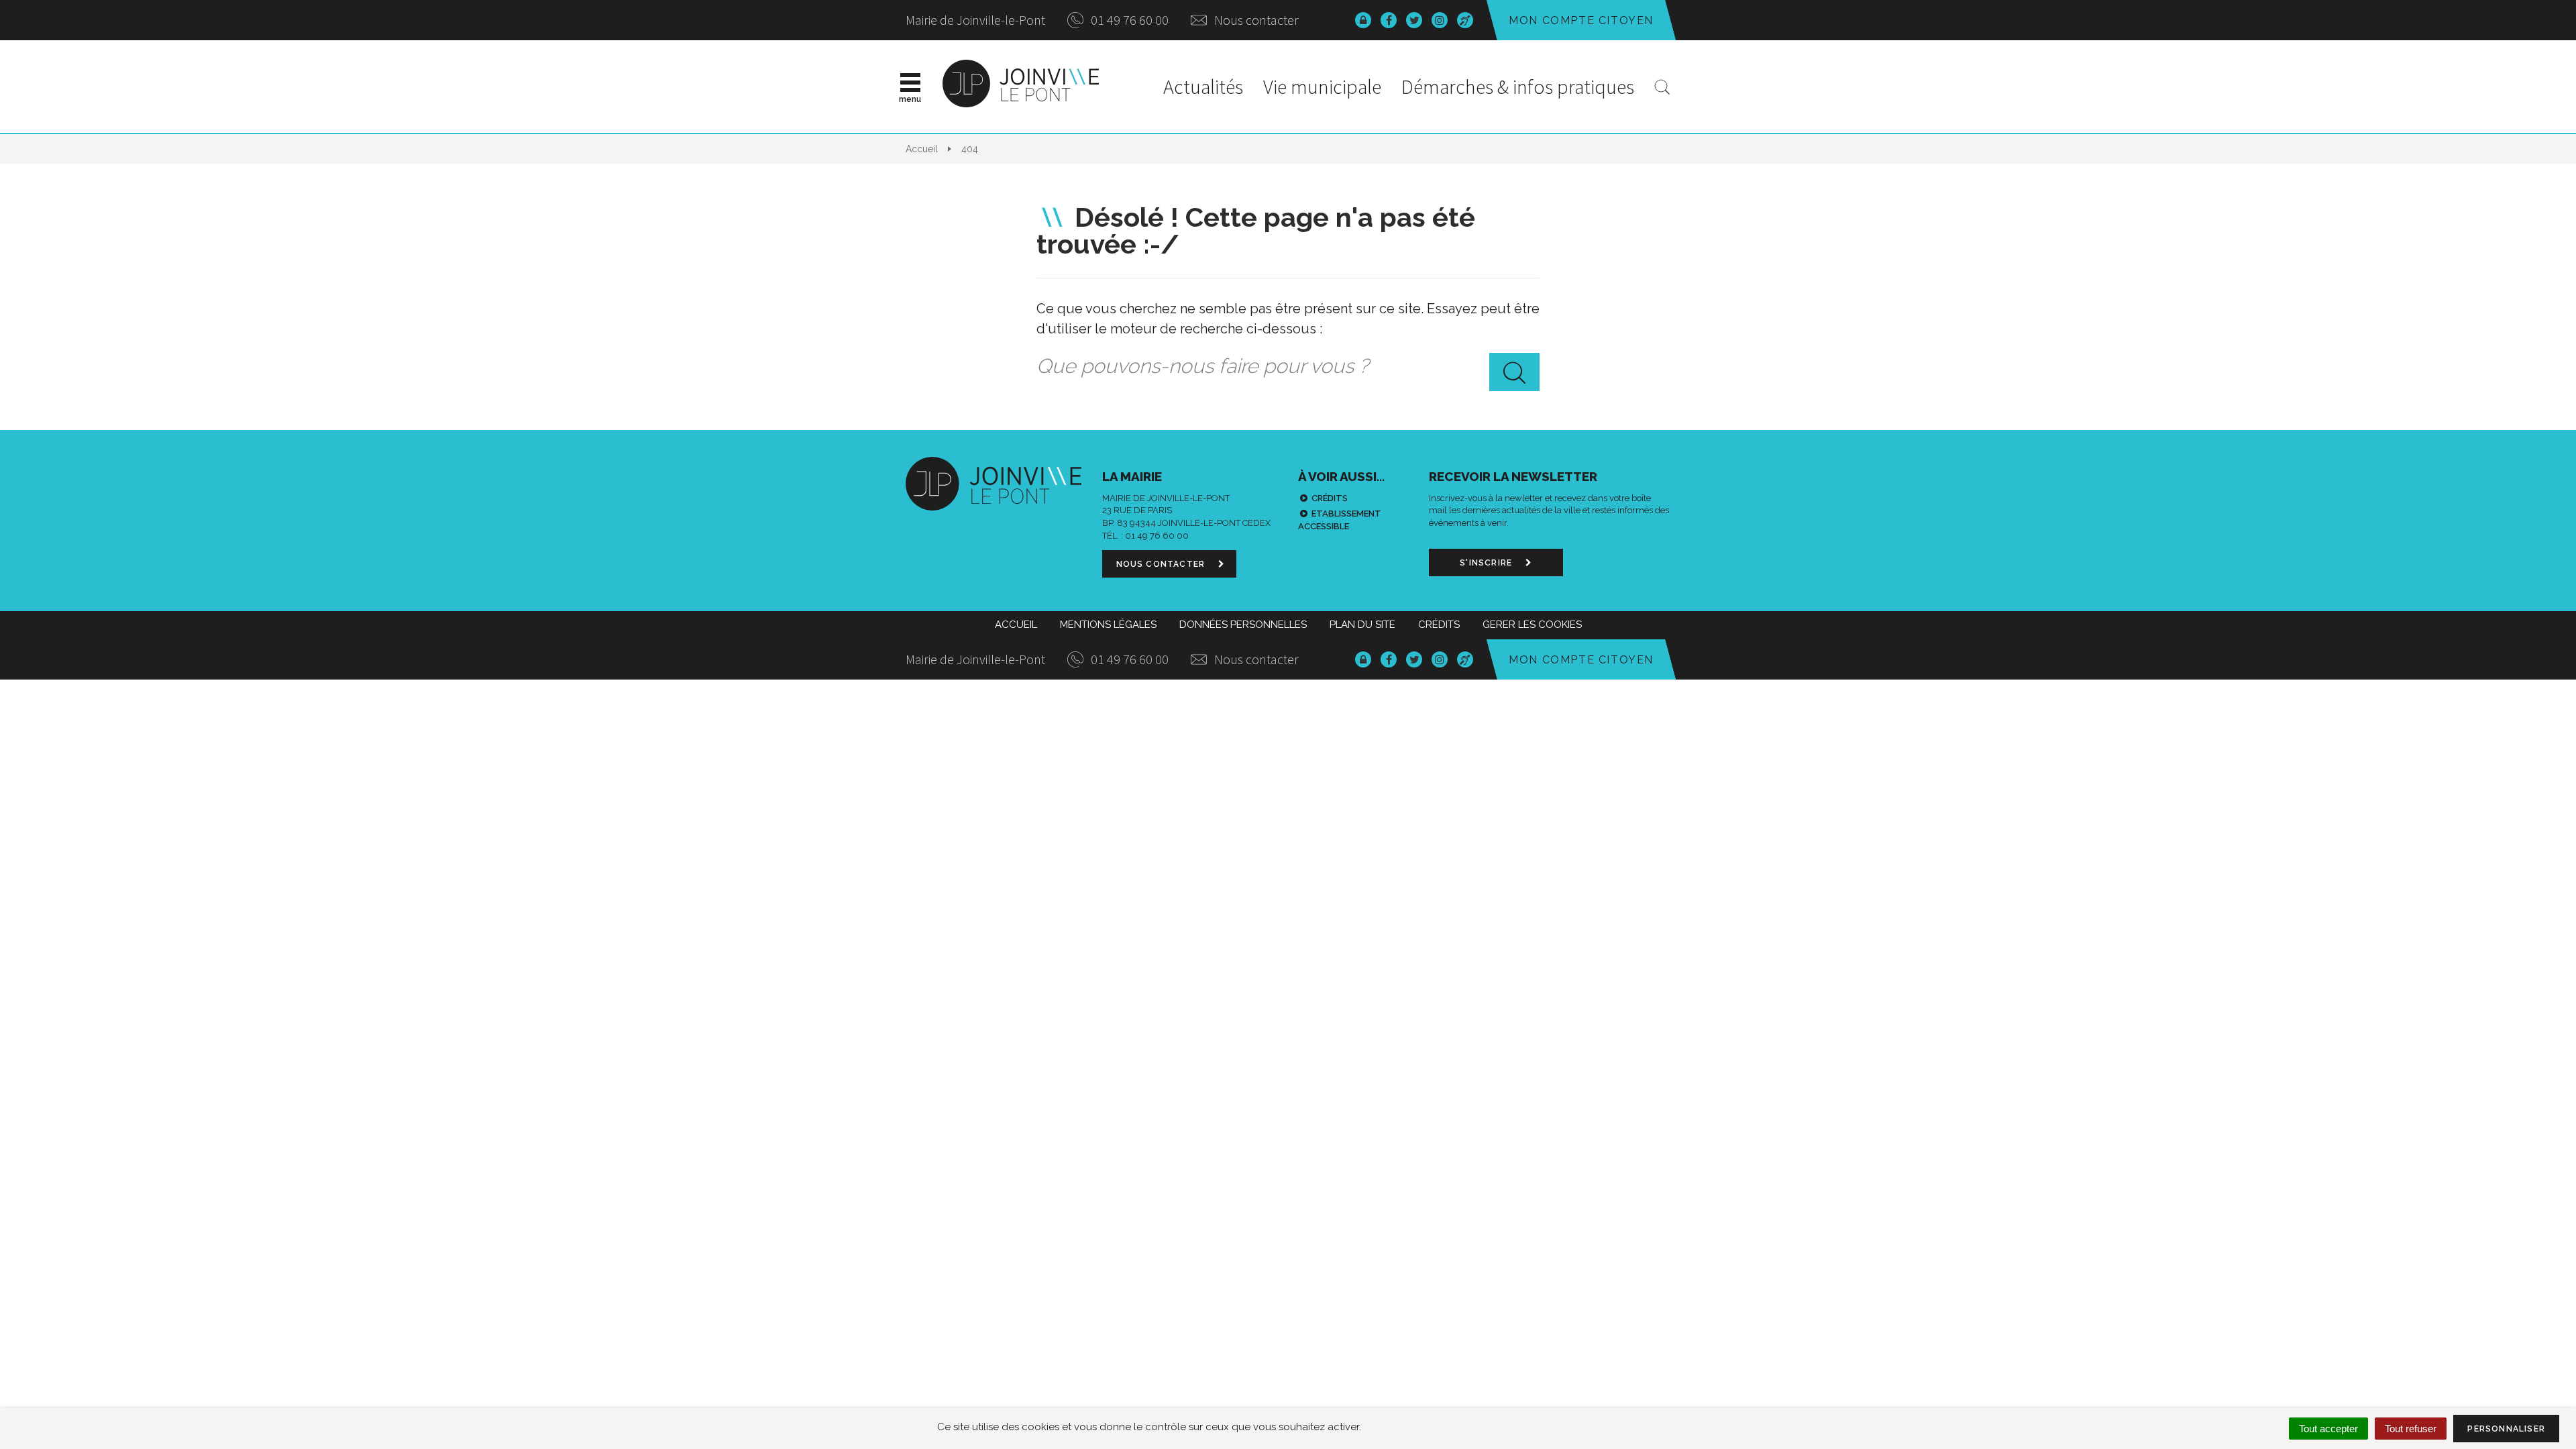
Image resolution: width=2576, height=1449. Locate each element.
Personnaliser (2506, 1429)
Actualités (1203, 87)
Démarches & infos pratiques (1518, 87)
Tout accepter (2328, 1429)
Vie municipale (1322, 87)
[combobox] (1288, 366)
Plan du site (1362, 625)
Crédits (1330, 498)
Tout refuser (2411, 1429)
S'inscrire (1487, 563)
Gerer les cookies (1532, 625)
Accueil (1016, 625)
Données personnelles (1243, 625)
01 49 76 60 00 (1128, 20)
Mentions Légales (1108, 625)
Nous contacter (1255, 20)
